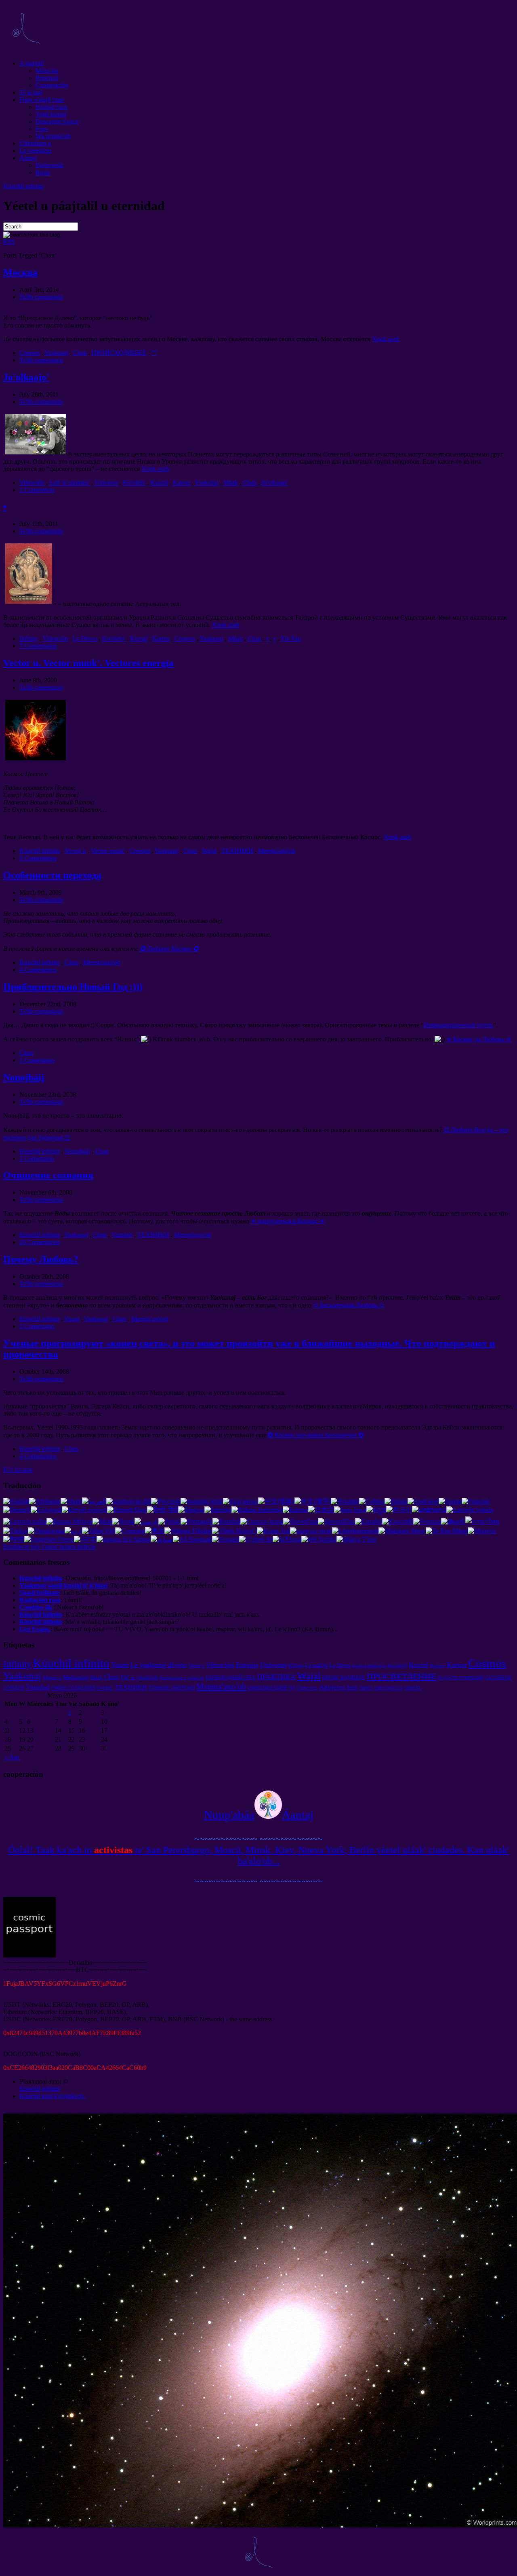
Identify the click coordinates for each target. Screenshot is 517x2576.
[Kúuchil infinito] (26, 50)
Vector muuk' (108, 851)
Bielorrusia (49, 165)
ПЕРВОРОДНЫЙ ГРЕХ (231, 1678)
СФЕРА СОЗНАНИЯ (73, 1688)
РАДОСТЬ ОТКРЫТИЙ (461, 1678)
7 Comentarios (38, 646)
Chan (80, 353)
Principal (47, 78)
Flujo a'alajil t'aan (42, 100)
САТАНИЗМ (498, 1678)
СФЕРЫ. (105, 1688)
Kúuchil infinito (23, 186)
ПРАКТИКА (276, 1677)
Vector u (75, 851)
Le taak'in (316, 1665)
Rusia (43, 172)
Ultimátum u (35, 143)
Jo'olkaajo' (26, 377)
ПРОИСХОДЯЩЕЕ (119, 353)
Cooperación (52, 85)
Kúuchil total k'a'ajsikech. (52, 2096)
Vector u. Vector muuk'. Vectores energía (88, 663)
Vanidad (122, 1235)
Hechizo (437, 1666)
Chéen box (307, 1688)
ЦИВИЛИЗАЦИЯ (268, 1688)
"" (154, 353)
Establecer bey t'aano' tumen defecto (49, 1547)
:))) (73, 987)
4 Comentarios (38, 970)
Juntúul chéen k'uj (369, 1666)
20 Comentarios (40, 1242)
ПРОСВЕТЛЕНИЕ (401, 1676)
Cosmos (30, 353)
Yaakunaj (56, 353)
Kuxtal (159, 482)
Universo (106, 482)
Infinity (29, 639)
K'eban (296, 1665)
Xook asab (386, 339)
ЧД (292, 1688)
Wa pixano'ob (53, 136)
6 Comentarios (38, 858)
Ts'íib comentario (41, 297)
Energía (247, 1665)
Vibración (32, 482)
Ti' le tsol (31, 92)
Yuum (72, 1319)
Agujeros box (338, 1687)
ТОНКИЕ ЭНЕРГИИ (172, 1688)
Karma (182, 482)
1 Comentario (37, 490)
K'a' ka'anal (18, 1470)
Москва (20, 272)
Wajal (209, 851)
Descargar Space (57, 121)
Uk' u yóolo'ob (140, 1677)
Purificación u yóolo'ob (182, 1678)
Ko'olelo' (134, 482)
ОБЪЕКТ (413, 1688)
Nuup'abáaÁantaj (259, 1815)
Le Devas (85, 639)
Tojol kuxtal (51, 114)
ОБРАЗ (366, 1688)
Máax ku (47, 71)
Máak (231, 482)
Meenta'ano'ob (277, 851)
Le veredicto (35, 151)
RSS (9, 242)
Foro (42, 129)
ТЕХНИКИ (237, 851)
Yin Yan (291, 639)
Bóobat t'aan (51, 107)
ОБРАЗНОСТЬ (388, 1688)
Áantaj (28, 158)
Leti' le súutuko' (69, 482)
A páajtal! (32, 63)
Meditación (76, 1677)
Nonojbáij (24, 1077)
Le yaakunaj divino (158, 1665)
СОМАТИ (14, 1688)
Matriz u (52, 1678)
